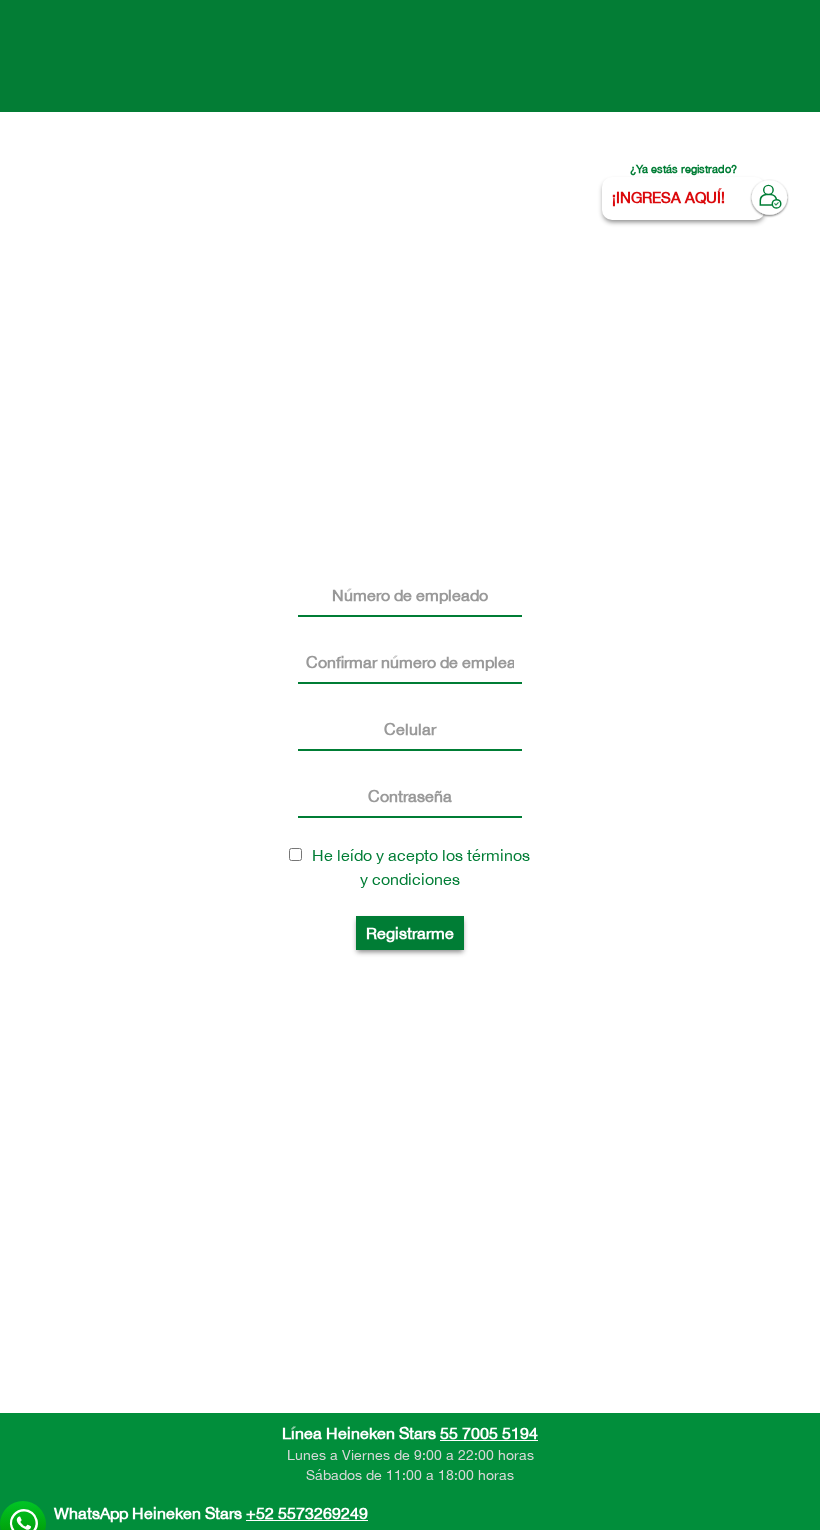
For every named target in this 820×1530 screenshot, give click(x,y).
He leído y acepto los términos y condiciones (421, 867)
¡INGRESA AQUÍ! (668, 197)
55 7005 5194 (489, 1433)
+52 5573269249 (307, 1513)
